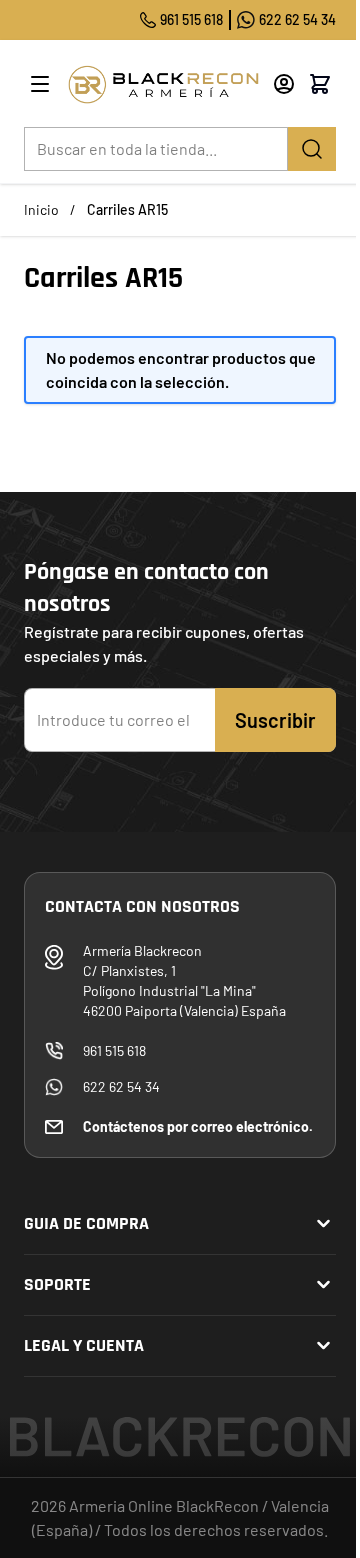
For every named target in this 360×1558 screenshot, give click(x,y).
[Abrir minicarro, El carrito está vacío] (320, 84)
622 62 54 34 (297, 19)
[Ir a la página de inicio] (163, 84)
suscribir (275, 720)
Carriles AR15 (127, 209)
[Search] (312, 149)
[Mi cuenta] (284, 84)
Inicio (41, 209)
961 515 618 (191, 19)
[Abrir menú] (40, 84)
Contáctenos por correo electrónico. (198, 1126)
